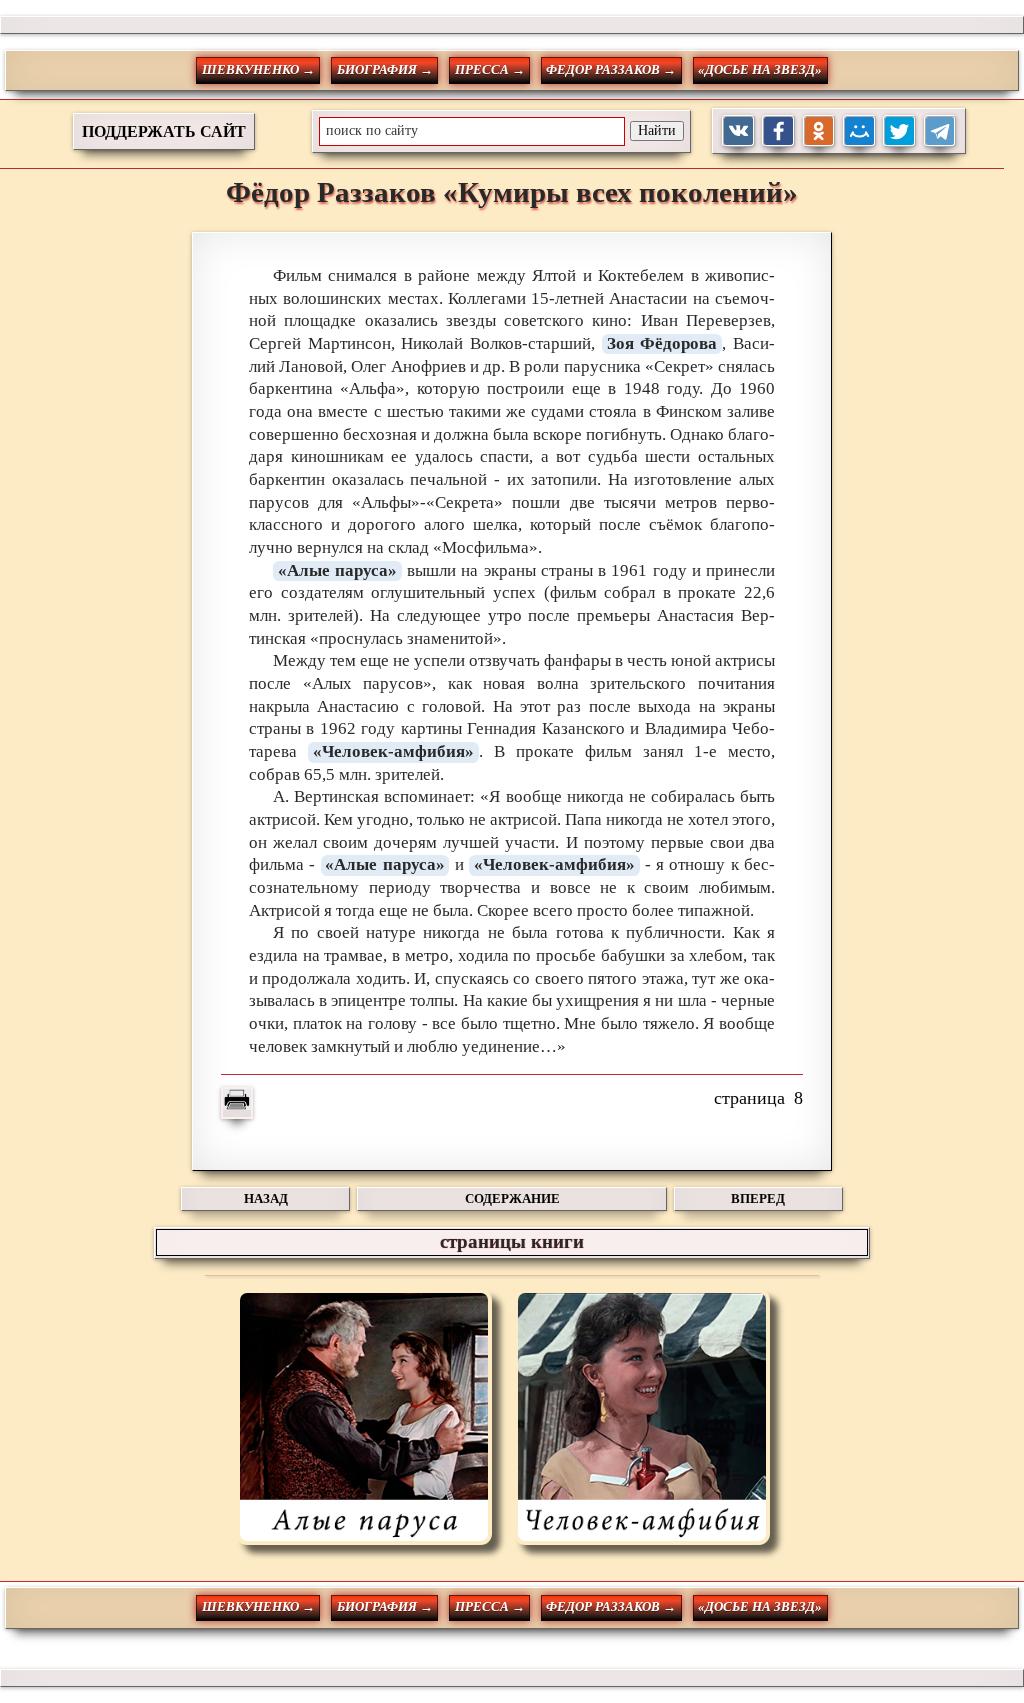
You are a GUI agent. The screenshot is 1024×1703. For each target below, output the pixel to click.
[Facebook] (778, 131)
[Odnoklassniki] (819, 131)
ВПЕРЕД (758, 1198)
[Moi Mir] (859, 131)
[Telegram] (940, 131)
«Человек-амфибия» (393, 751)
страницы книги (512, 1241)
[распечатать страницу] (237, 1103)
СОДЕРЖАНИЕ (512, 1198)
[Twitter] (899, 131)
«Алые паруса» (337, 570)
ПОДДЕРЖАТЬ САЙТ (164, 131)
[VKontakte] (738, 131)
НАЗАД (266, 1198)
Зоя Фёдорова (662, 343)
